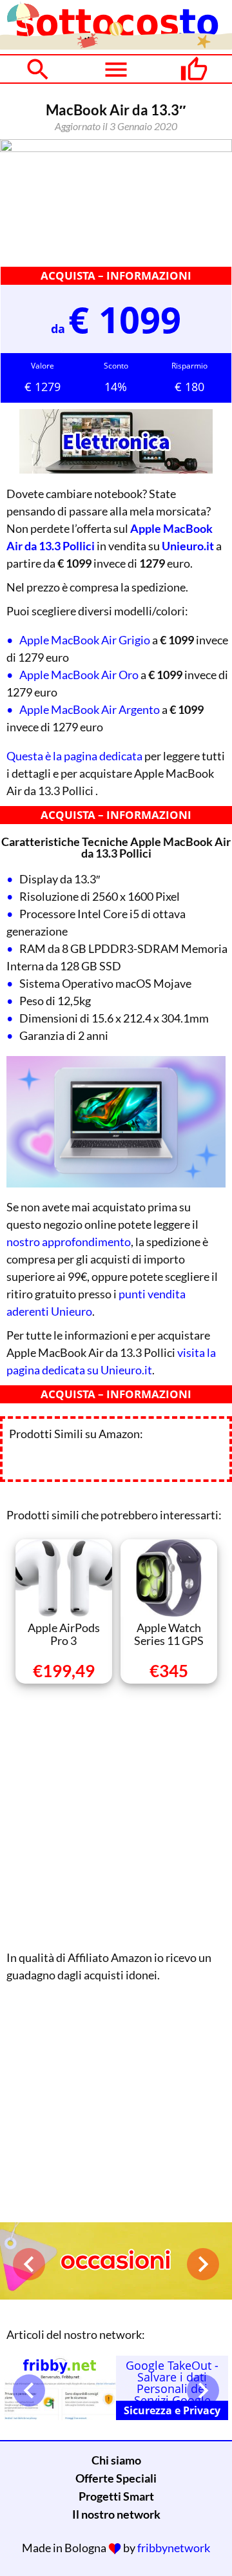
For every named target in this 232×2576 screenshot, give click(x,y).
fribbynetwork (174, 2548)
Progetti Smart (116, 2496)
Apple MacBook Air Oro (79, 675)
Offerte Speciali (116, 2478)
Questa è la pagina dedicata (74, 756)
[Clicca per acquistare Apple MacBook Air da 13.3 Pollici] (116, 202)
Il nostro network (116, 2514)
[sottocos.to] (116, 45)
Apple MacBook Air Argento (90, 709)
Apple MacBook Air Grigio (85, 640)
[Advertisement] (116, 1814)
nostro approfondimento (69, 1242)
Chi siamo (116, 2460)
